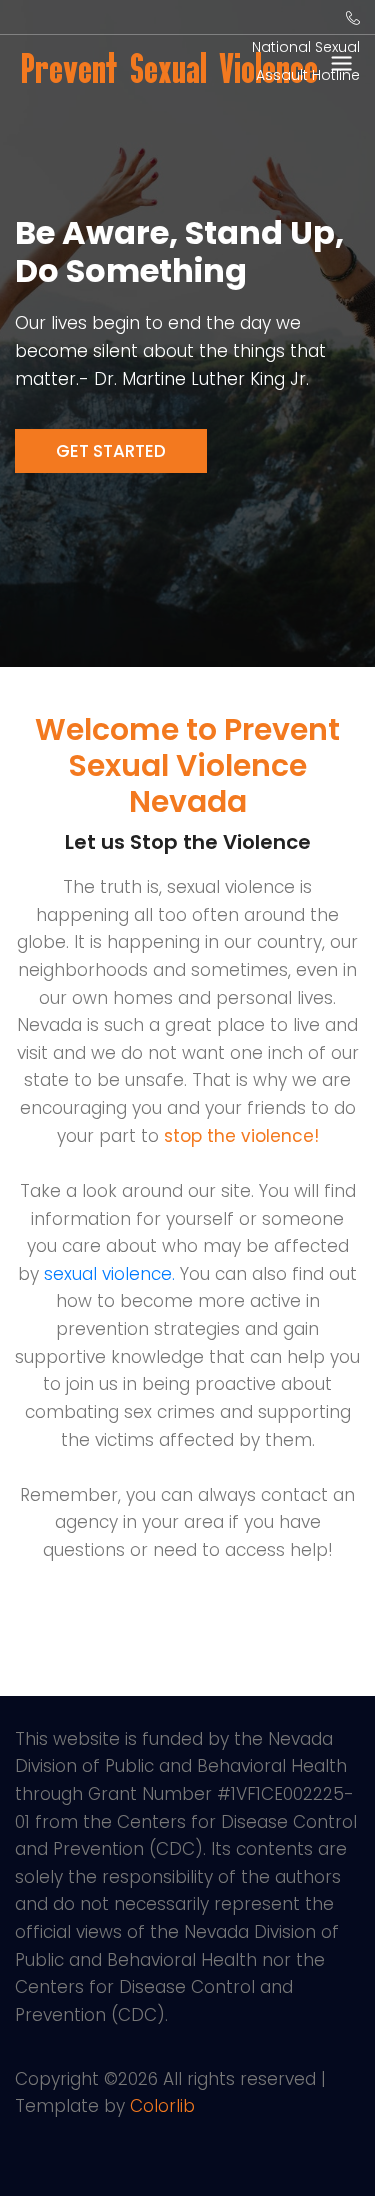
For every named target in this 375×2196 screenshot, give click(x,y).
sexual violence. (109, 1274)
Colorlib (162, 2106)
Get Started (111, 451)
